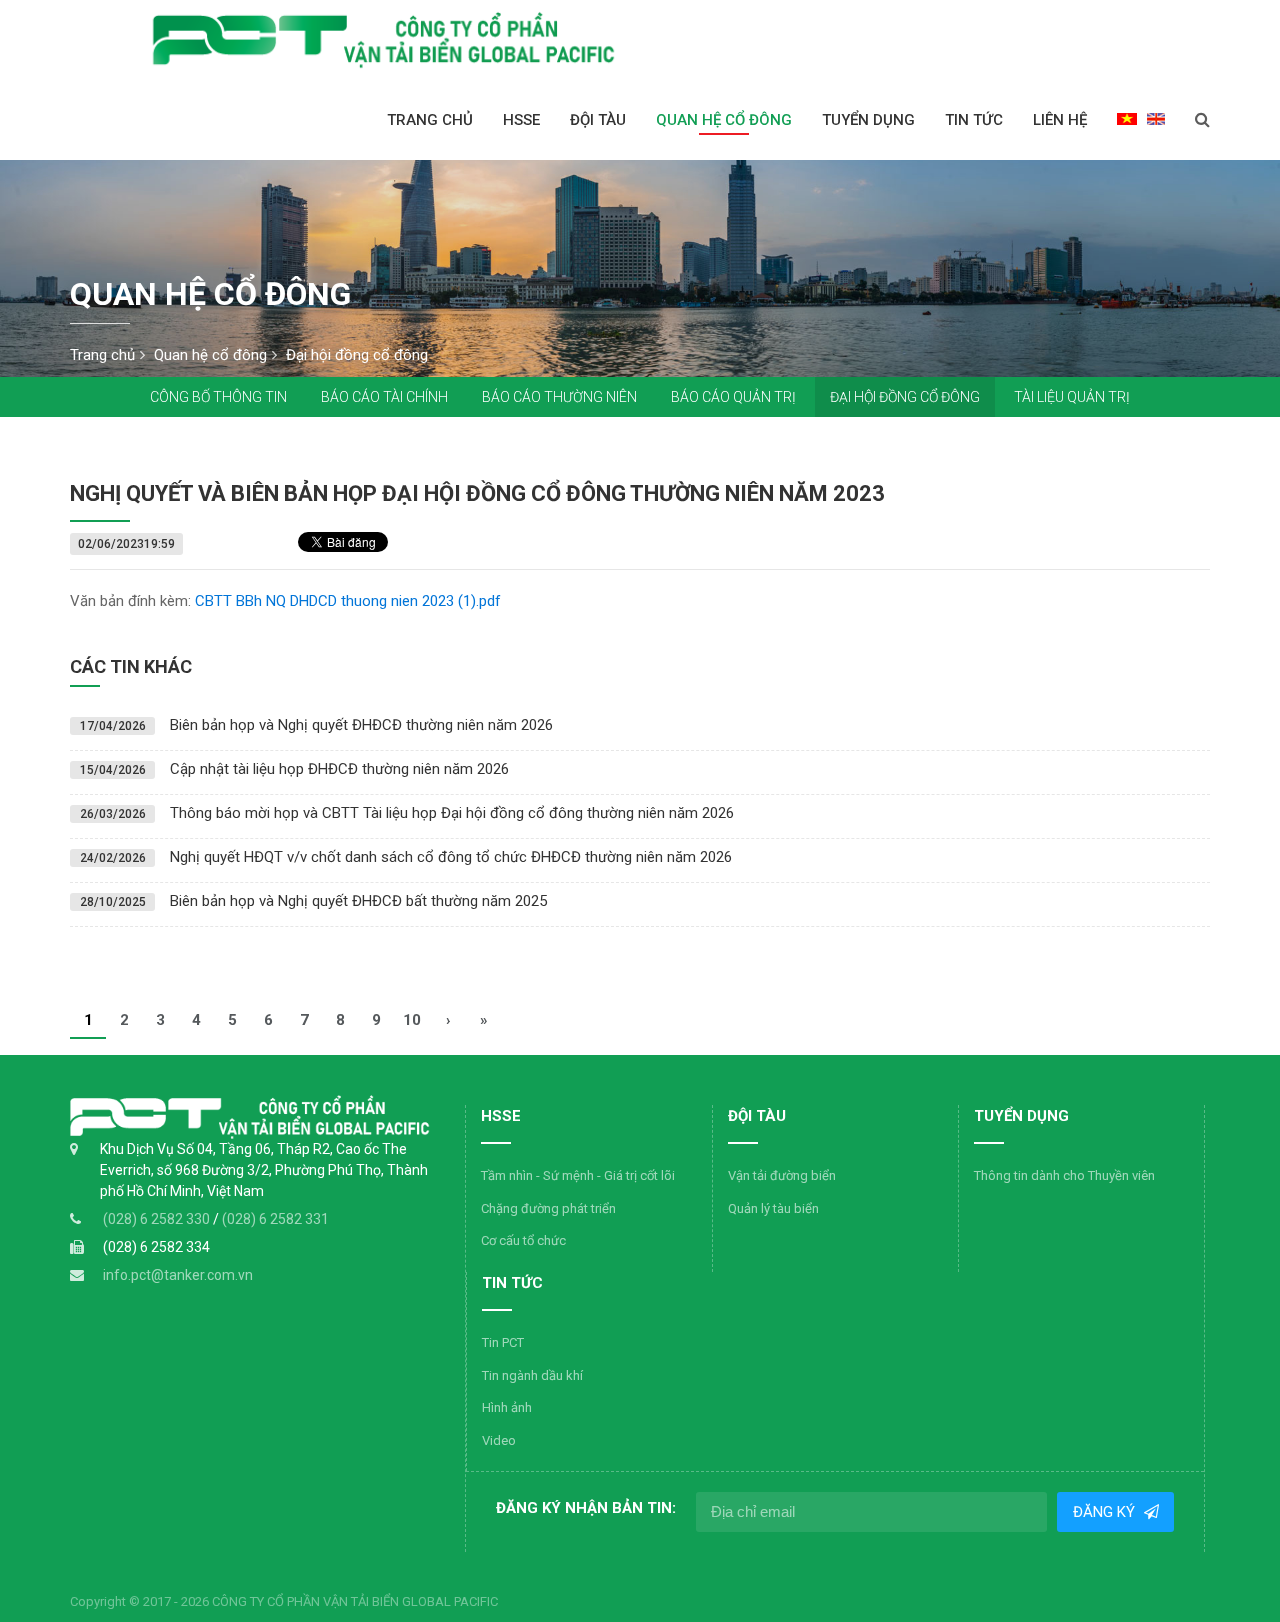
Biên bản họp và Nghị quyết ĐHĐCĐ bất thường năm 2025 (358, 901)
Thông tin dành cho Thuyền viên (1064, 1175)
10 (412, 1020)
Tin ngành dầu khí (532, 1375)
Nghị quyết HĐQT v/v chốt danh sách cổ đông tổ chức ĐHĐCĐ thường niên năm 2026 (451, 857)
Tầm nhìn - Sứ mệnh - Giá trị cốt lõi (578, 1175)
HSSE (521, 120)
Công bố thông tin (218, 397)
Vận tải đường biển (782, 1175)
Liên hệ (1060, 120)
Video (499, 1440)
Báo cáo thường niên (559, 397)
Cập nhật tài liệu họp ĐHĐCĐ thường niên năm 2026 (339, 769)
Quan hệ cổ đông (724, 120)
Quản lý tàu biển (773, 1208)
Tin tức (974, 120)
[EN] (1156, 118)
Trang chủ (430, 120)
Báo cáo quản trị (733, 397)
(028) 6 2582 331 (275, 1219)
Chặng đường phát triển (548, 1208)
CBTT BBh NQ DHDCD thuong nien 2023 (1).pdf (348, 601)
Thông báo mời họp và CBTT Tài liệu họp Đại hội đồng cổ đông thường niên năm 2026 (452, 813)
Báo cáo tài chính (384, 397)
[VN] (1127, 118)
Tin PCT (503, 1342)
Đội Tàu (598, 120)
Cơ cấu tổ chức (523, 1240)
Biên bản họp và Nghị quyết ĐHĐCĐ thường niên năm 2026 (361, 725)
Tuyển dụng (868, 120)
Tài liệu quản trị (1072, 397)
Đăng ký (1105, 1512)
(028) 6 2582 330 (158, 1219)
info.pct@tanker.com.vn (178, 1275)
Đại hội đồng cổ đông (905, 397)
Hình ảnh (507, 1407)
